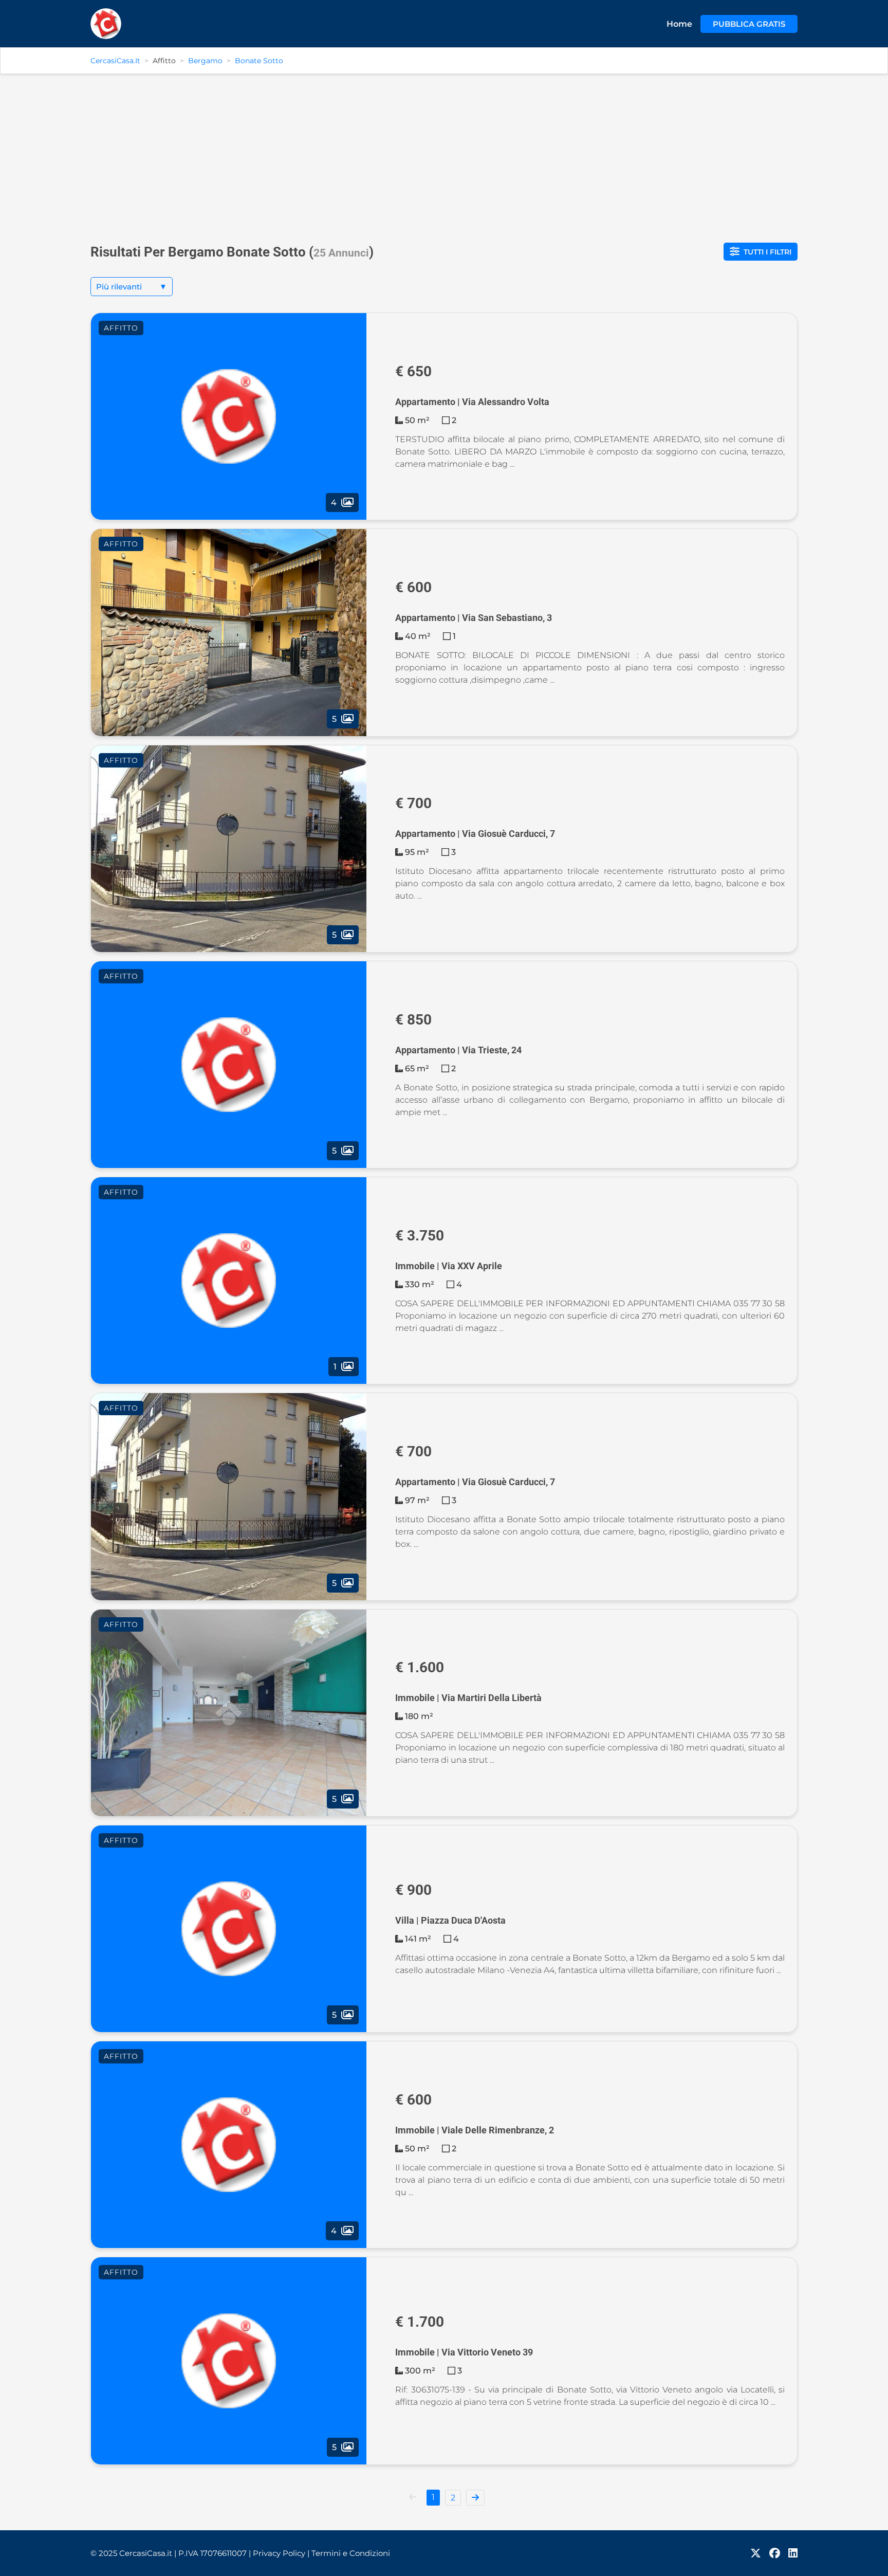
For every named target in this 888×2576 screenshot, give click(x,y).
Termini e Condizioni (351, 2553)
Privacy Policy (281, 2553)
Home (679, 24)
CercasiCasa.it (115, 61)
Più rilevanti (132, 287)
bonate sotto (259, 61)
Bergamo (205, 61)
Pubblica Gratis (749, 24)
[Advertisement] (444, 154)
